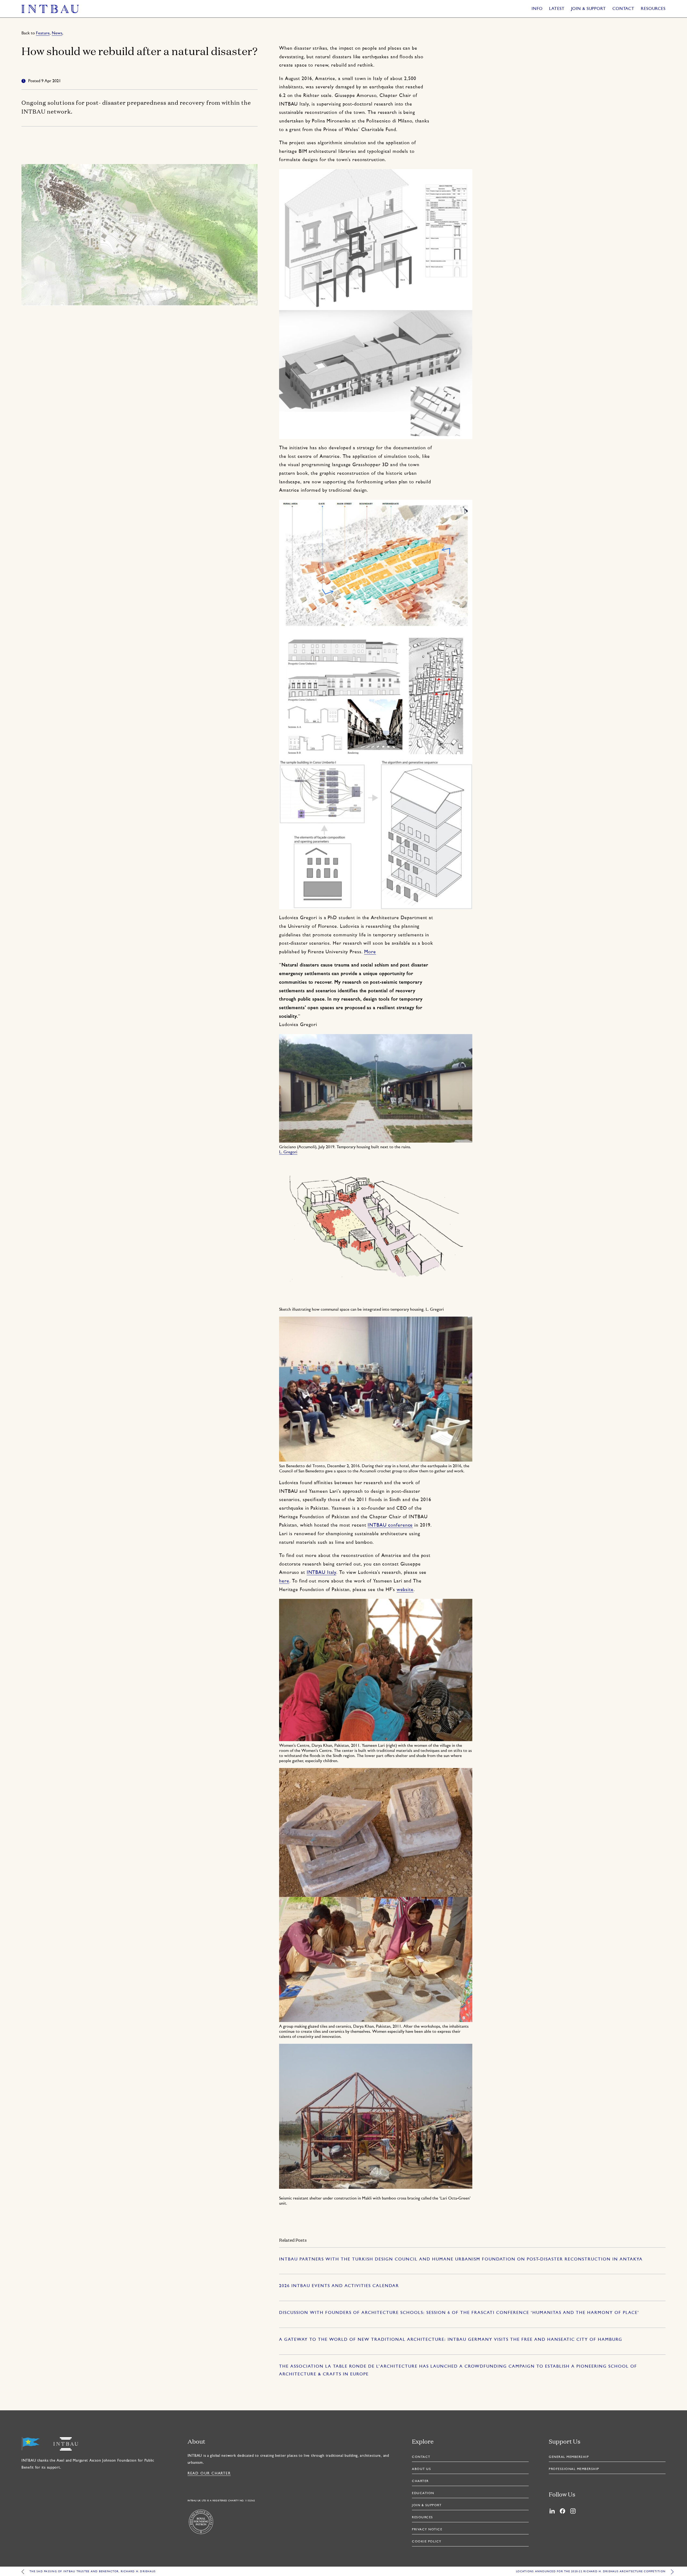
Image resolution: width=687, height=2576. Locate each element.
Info (537, 9)
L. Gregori (288, 1152)
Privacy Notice (427, 2530)
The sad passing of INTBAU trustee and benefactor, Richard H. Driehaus (93, 2572)
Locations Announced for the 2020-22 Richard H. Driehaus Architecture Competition (591, 2572)
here (284, 1581)
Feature (43, 33)
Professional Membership (574, 2469)
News (57, 33)
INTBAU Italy (322, 1573)
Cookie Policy (427, 2542)
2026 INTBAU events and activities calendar (339, 2286)
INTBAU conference (390, 1525)
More (370, 952)
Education (423, 2493)
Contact (623, 9)
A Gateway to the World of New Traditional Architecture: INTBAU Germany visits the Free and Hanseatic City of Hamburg (451, 2340)
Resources (653, 9)
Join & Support (589, 9)
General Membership (569, 2457)
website (405, 1590)
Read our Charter (209, 2474)
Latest (557, 9)
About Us (421, 2469)
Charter (420, 2481)
